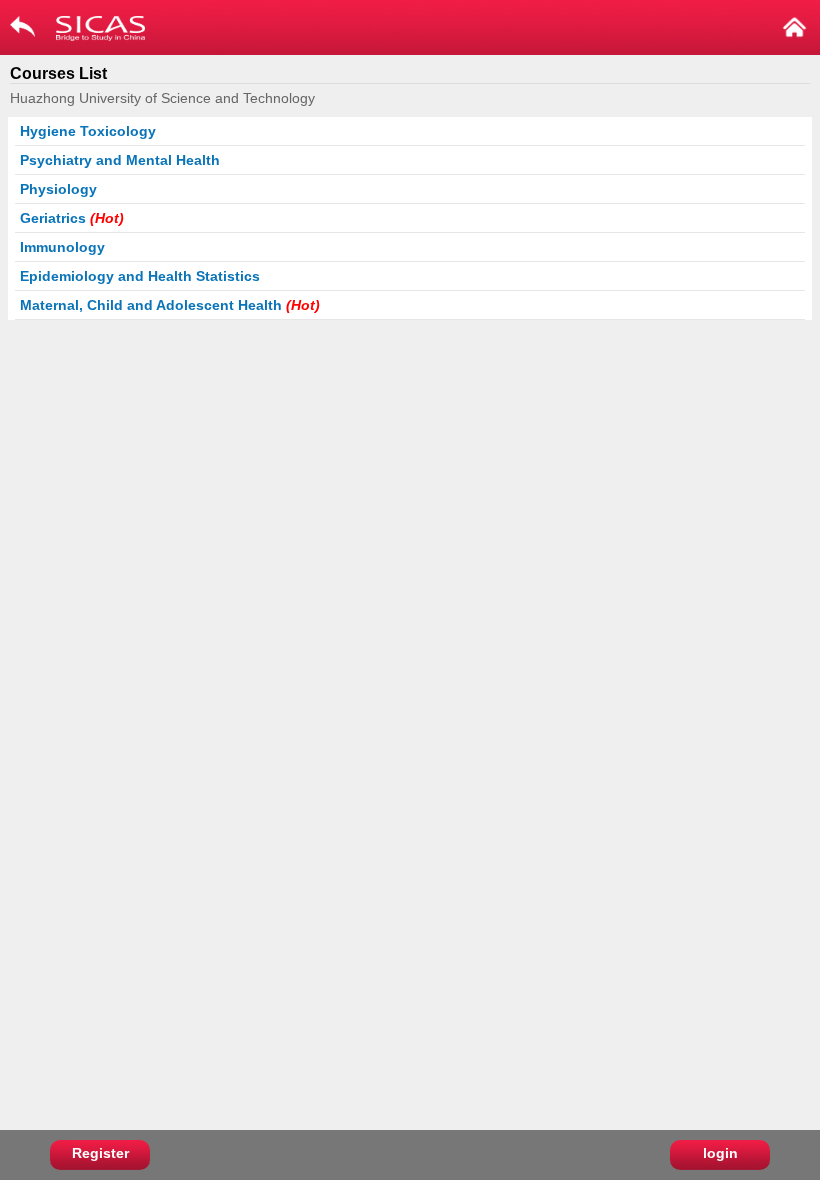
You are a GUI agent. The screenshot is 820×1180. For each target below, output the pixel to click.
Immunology (62, 247)
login (720, 1153)
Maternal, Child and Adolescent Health (170, 305)
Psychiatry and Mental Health (120, 160)
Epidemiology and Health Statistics (140, 276)
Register (100, 1153)
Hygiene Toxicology (88, 131)
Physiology (58, 189)
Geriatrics (72, 218)
